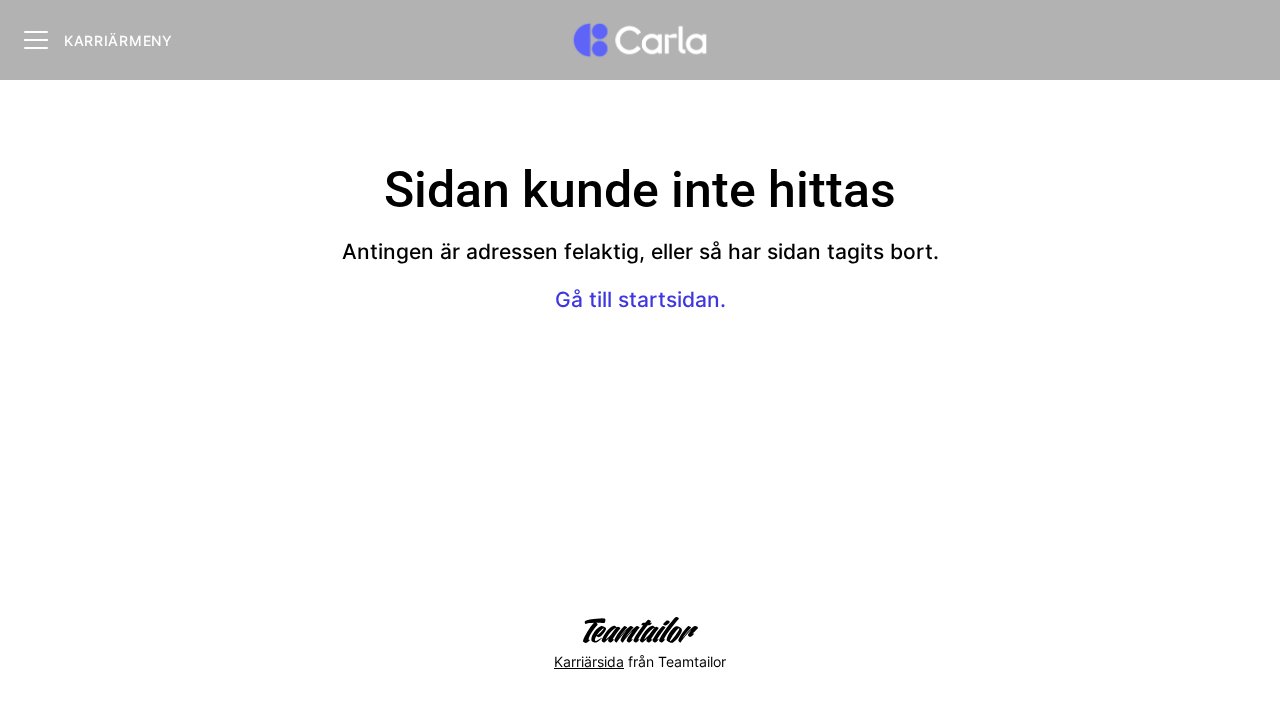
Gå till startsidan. (640, 299)
